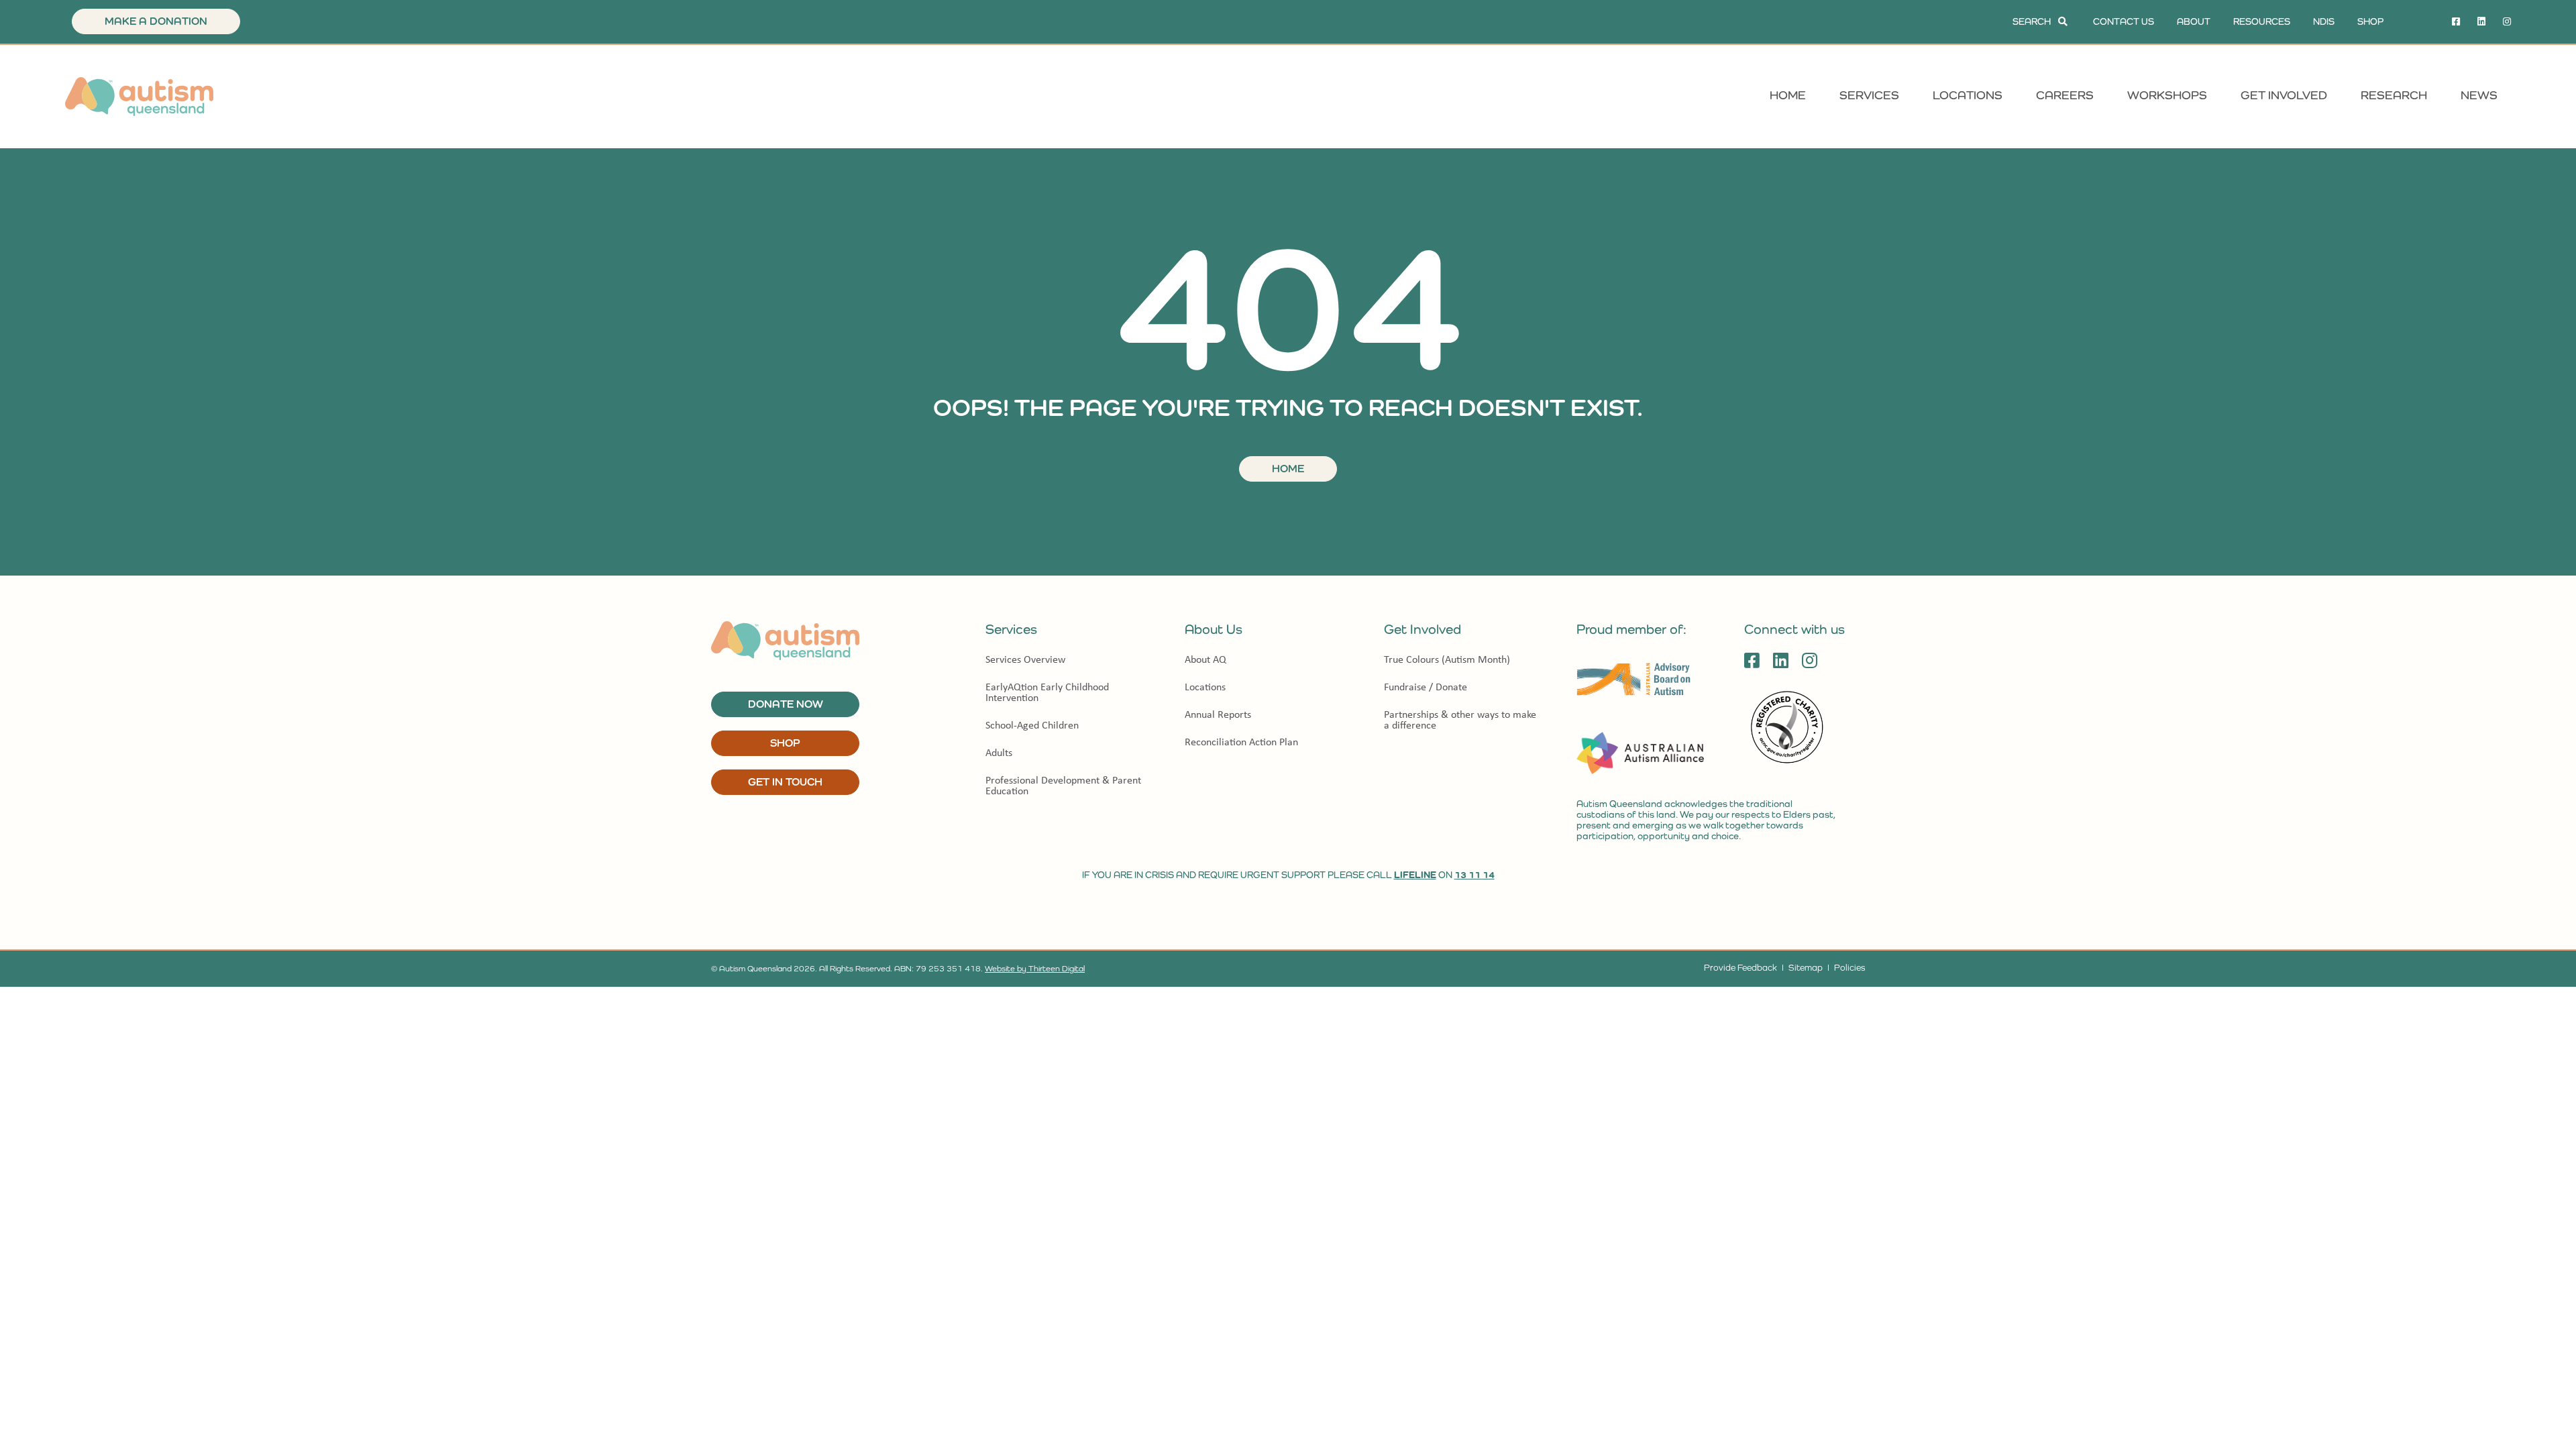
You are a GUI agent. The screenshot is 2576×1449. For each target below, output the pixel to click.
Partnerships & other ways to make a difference (1460, 719)
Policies (1849, 968)
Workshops (2167, 95)
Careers (2065, 95)
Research (2394, 95)
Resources (2262, 21)
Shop (2370, 21)
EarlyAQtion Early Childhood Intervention (1047, 692)
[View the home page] (139, 97)
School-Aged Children (1032, 725)
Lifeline (1415, 875)
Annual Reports (1218, 714)
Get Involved (2284, 95)
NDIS (2324, 21)
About (2194, 21)
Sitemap (1806, 968)
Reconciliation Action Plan (1241, 742)
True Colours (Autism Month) (1447, 659)
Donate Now (786, 704)
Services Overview (1025, 659)
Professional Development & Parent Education (1063, 785)
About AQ (1205, 659)
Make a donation (156, 21)
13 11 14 (1474, 875)
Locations (1968, 95)
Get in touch (785, 782)
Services (1869, 95)
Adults (999, 752)
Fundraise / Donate (1426, 687)
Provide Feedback (1740, 968)
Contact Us (2124, 21)
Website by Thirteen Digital (1035, 969)
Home (1788, 95)
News (2479, 95)
